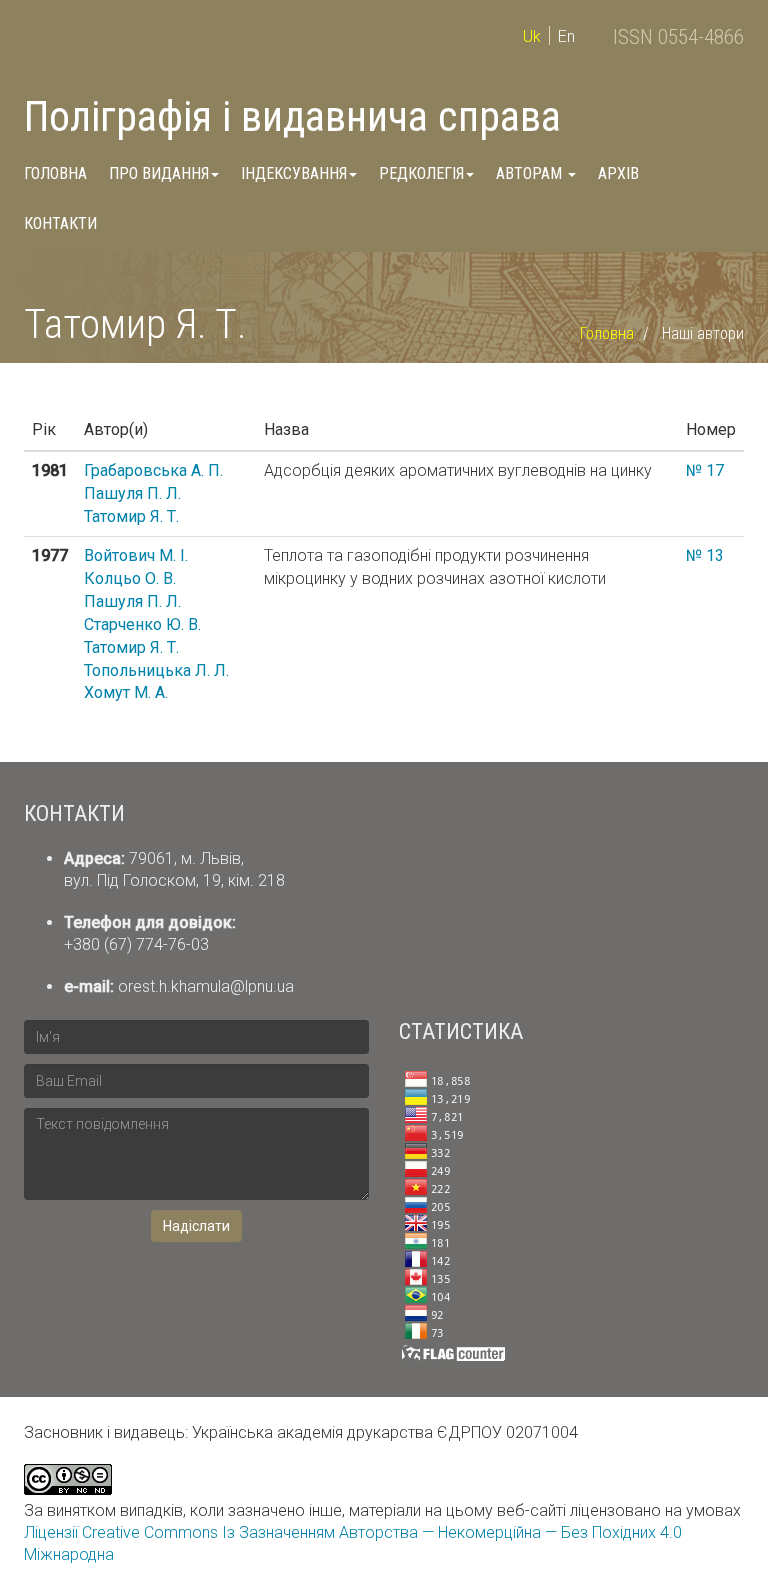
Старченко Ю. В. (142, 624)
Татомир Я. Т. (131, 516)
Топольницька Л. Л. (156, 670)
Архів (618, 173)
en (566, 36)
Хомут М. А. (126, 692)
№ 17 (705, 470)
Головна (55, 173)
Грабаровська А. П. (153, 470)
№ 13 (705, 555)
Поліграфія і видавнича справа (292, 116)
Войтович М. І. (136, 555)
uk (532, 36)
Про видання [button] (159, 173)
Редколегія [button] (421, 173)
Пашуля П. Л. (132, 493)
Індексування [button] (294, 173)
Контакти (60, 223)
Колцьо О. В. (130, 578)
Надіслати (196, 1226)
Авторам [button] (531, 173)
